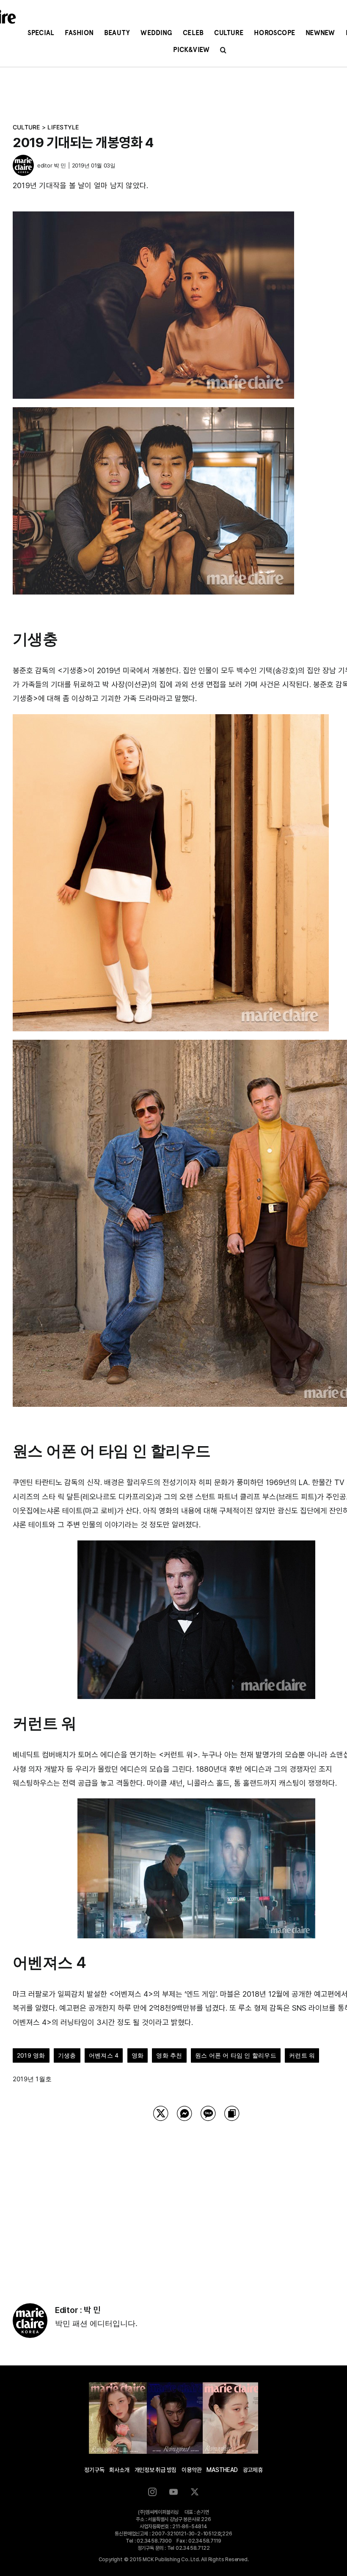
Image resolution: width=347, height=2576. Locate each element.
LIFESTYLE (63, 127)
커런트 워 (302, 2055)
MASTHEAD (222, 2470)
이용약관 (191, 2470)
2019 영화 (31, 2055)
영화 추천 (169, 2055)
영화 (138, 2055)
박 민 (60, 165)
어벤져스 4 (104, 2055)
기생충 (67, 2055)
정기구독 (94, 2470)
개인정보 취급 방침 (156, 2470)
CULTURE (26, 127)
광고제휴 (253, 2470)
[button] (223, 50)
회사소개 (119, 2470)
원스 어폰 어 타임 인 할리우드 (236, 2055)
